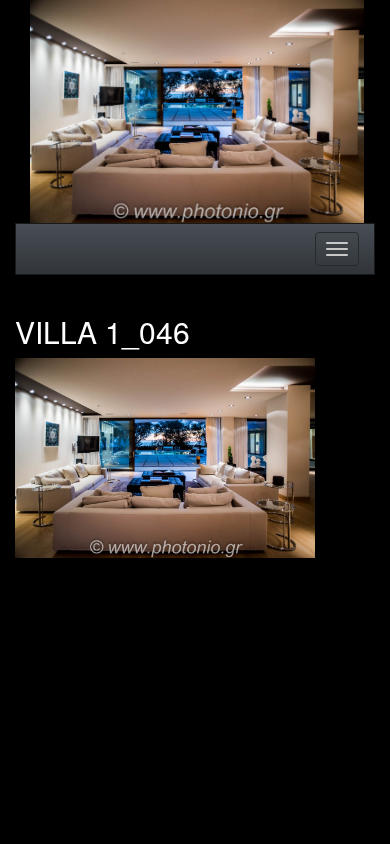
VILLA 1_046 (102, 331)
